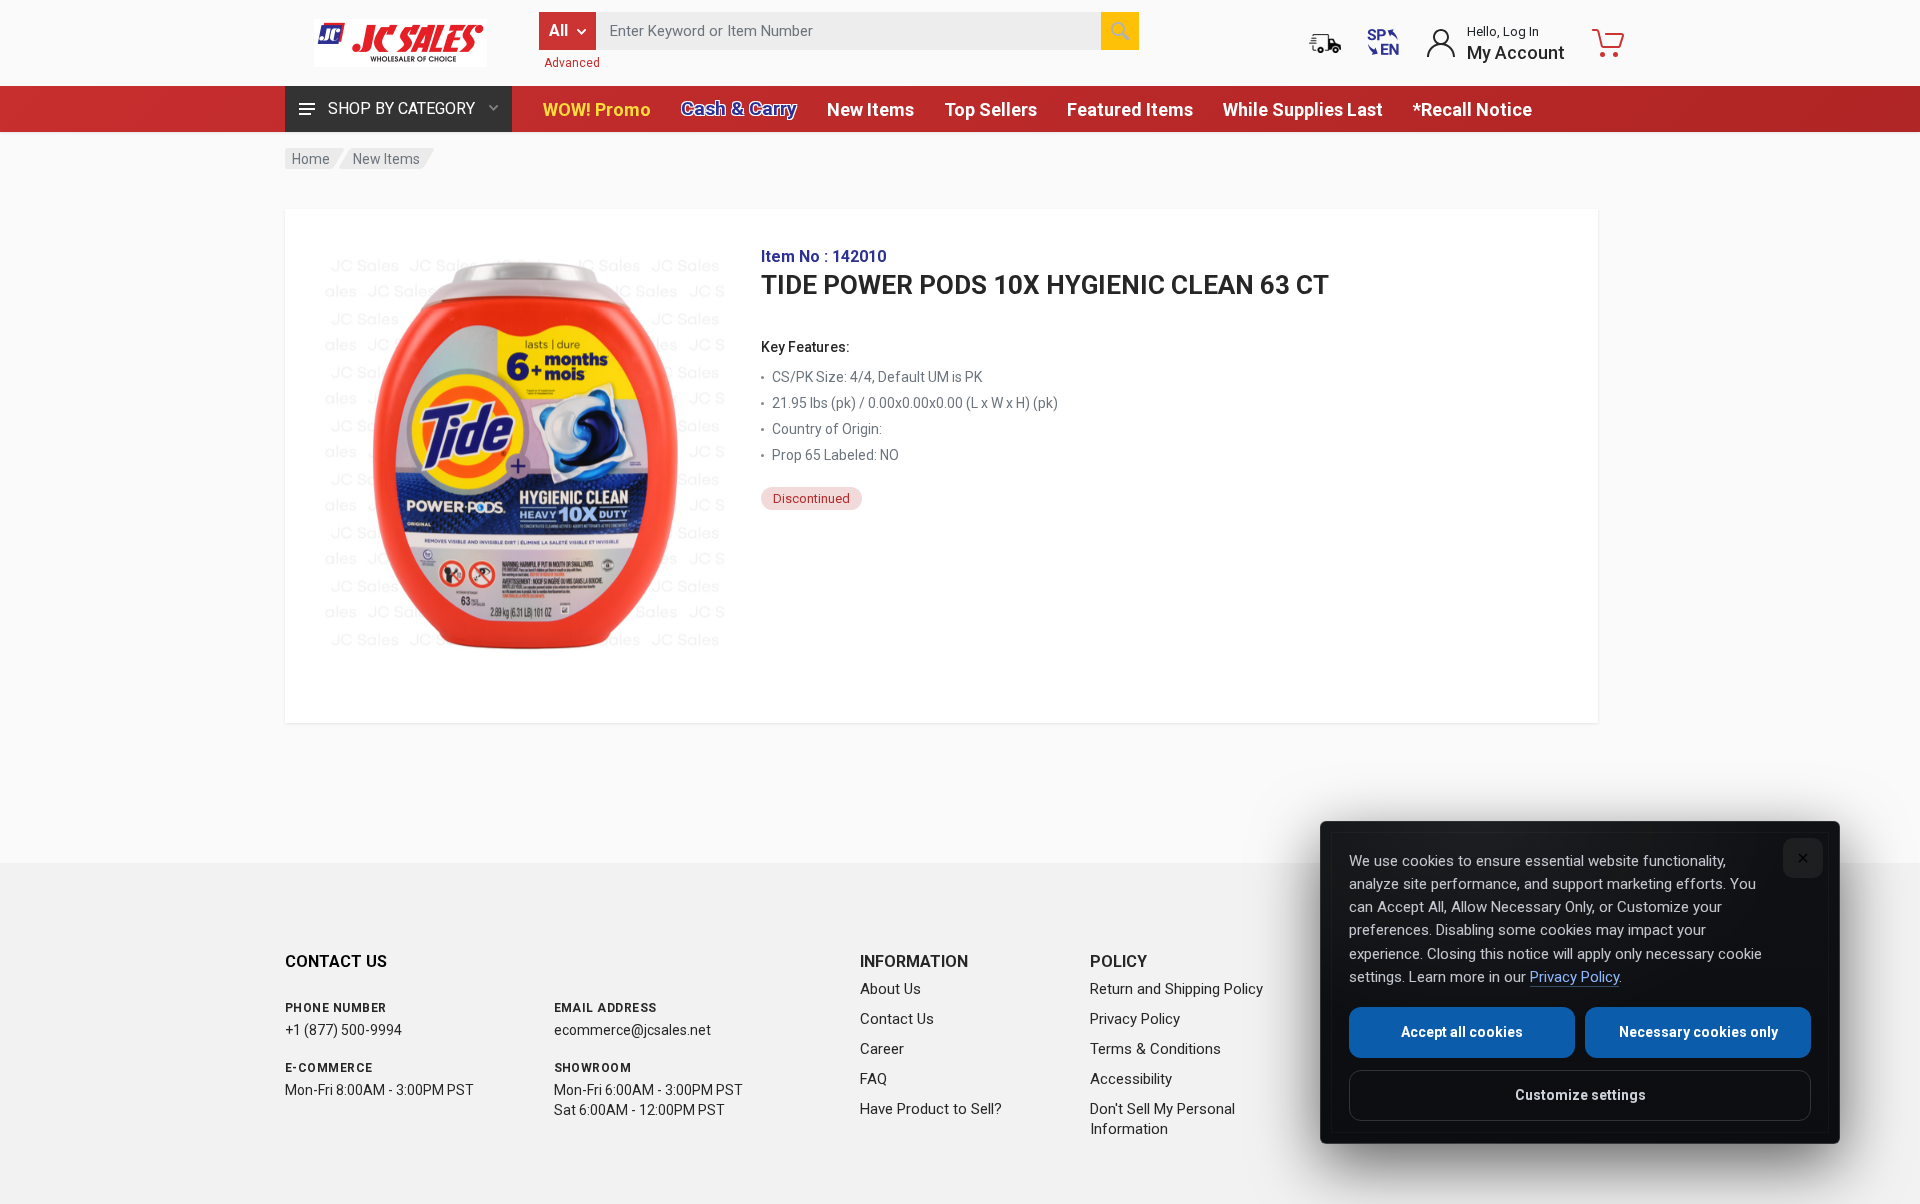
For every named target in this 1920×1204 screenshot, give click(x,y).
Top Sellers (990, 109)
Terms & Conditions (1155, 1049)
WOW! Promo (597, 109)
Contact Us (897, 1019)
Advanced (572, 63)
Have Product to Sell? (931, 1109)
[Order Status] (1325, 43)
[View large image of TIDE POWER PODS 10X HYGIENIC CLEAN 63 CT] (525, 448)
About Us (890, 989)
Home (311, 159)
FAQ (873, 1079)
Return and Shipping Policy (1176, 989)
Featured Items (1130, 109)
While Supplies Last (1303, 109)
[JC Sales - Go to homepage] (400, 43)
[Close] (1803, 858)
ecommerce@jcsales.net (632, 1030)
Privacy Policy (1135, 1019)
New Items (870, 109)
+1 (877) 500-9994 (343, 1030)
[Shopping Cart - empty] (1608, 43)
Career (882, 1049)
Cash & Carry (739, 108)
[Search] (1120, 31)
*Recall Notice (1472, 109)
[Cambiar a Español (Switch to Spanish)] (1383, 43)
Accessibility (1131, 1079)
